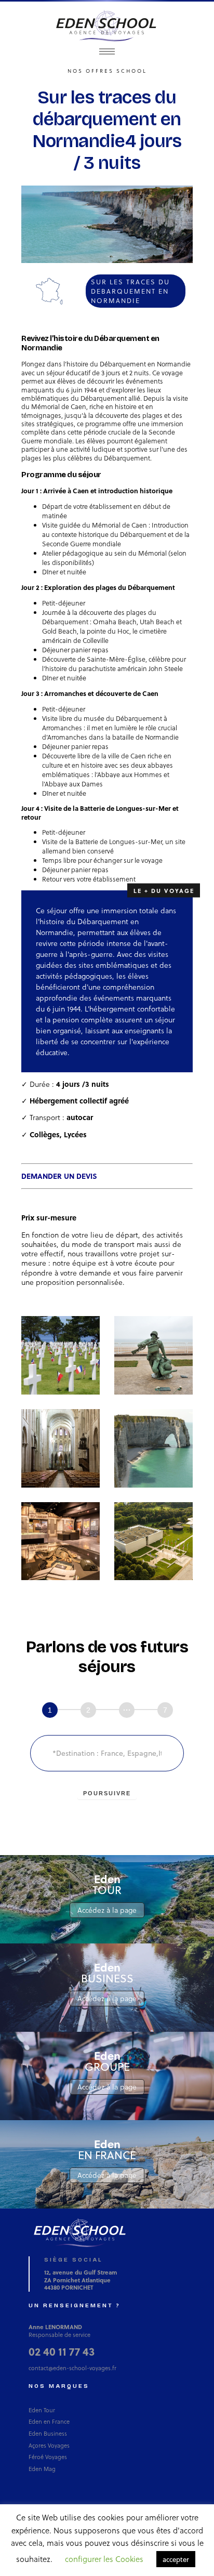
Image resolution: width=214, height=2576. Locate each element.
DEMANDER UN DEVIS (59, 1176)
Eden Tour (42, 2410)
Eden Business (48, 2433)
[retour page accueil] (107, 25)
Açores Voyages (49, 2445)
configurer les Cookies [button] (104, 2559)
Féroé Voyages (48, 2457)
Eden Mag (42, 2469)
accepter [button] (176, 2559)
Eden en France (49, 2421)
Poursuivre (107, 1793)
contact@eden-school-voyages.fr (72, 2368)
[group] (108, 1711)
